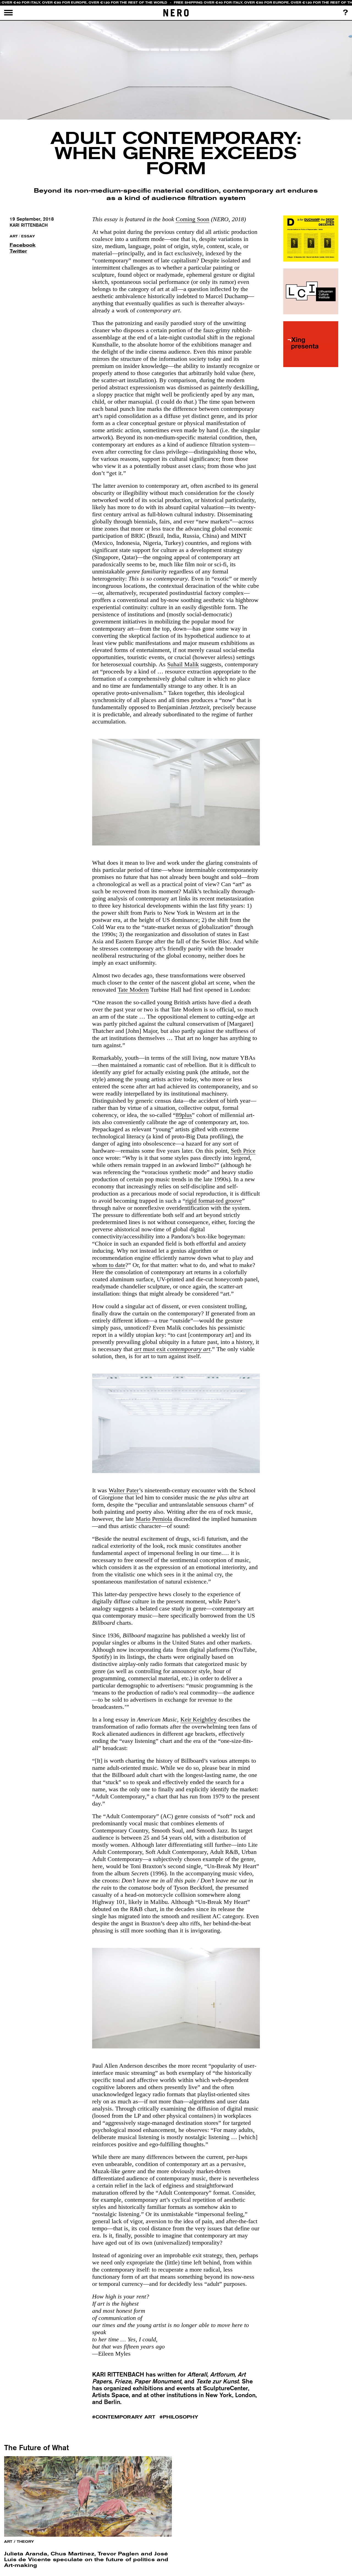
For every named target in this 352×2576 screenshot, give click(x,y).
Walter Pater (124, 1490)
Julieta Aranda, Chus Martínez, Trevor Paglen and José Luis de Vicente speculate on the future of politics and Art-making (86, 2559)
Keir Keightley (199, 1719)
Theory (25, 2542)
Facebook (21, 245)
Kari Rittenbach (29, 225)
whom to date (109, 1265)
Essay (28, 236)
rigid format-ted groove (214, 1201)
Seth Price (243, 1151)
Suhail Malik (183, 664)
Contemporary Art (125, 2417)
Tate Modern (133, 990)
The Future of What (36, 2447)
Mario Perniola (154, 1519)
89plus (184, 1115)
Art (14, 236)
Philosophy (181, 2417)
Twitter (18, 251)
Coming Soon (193, 219)
